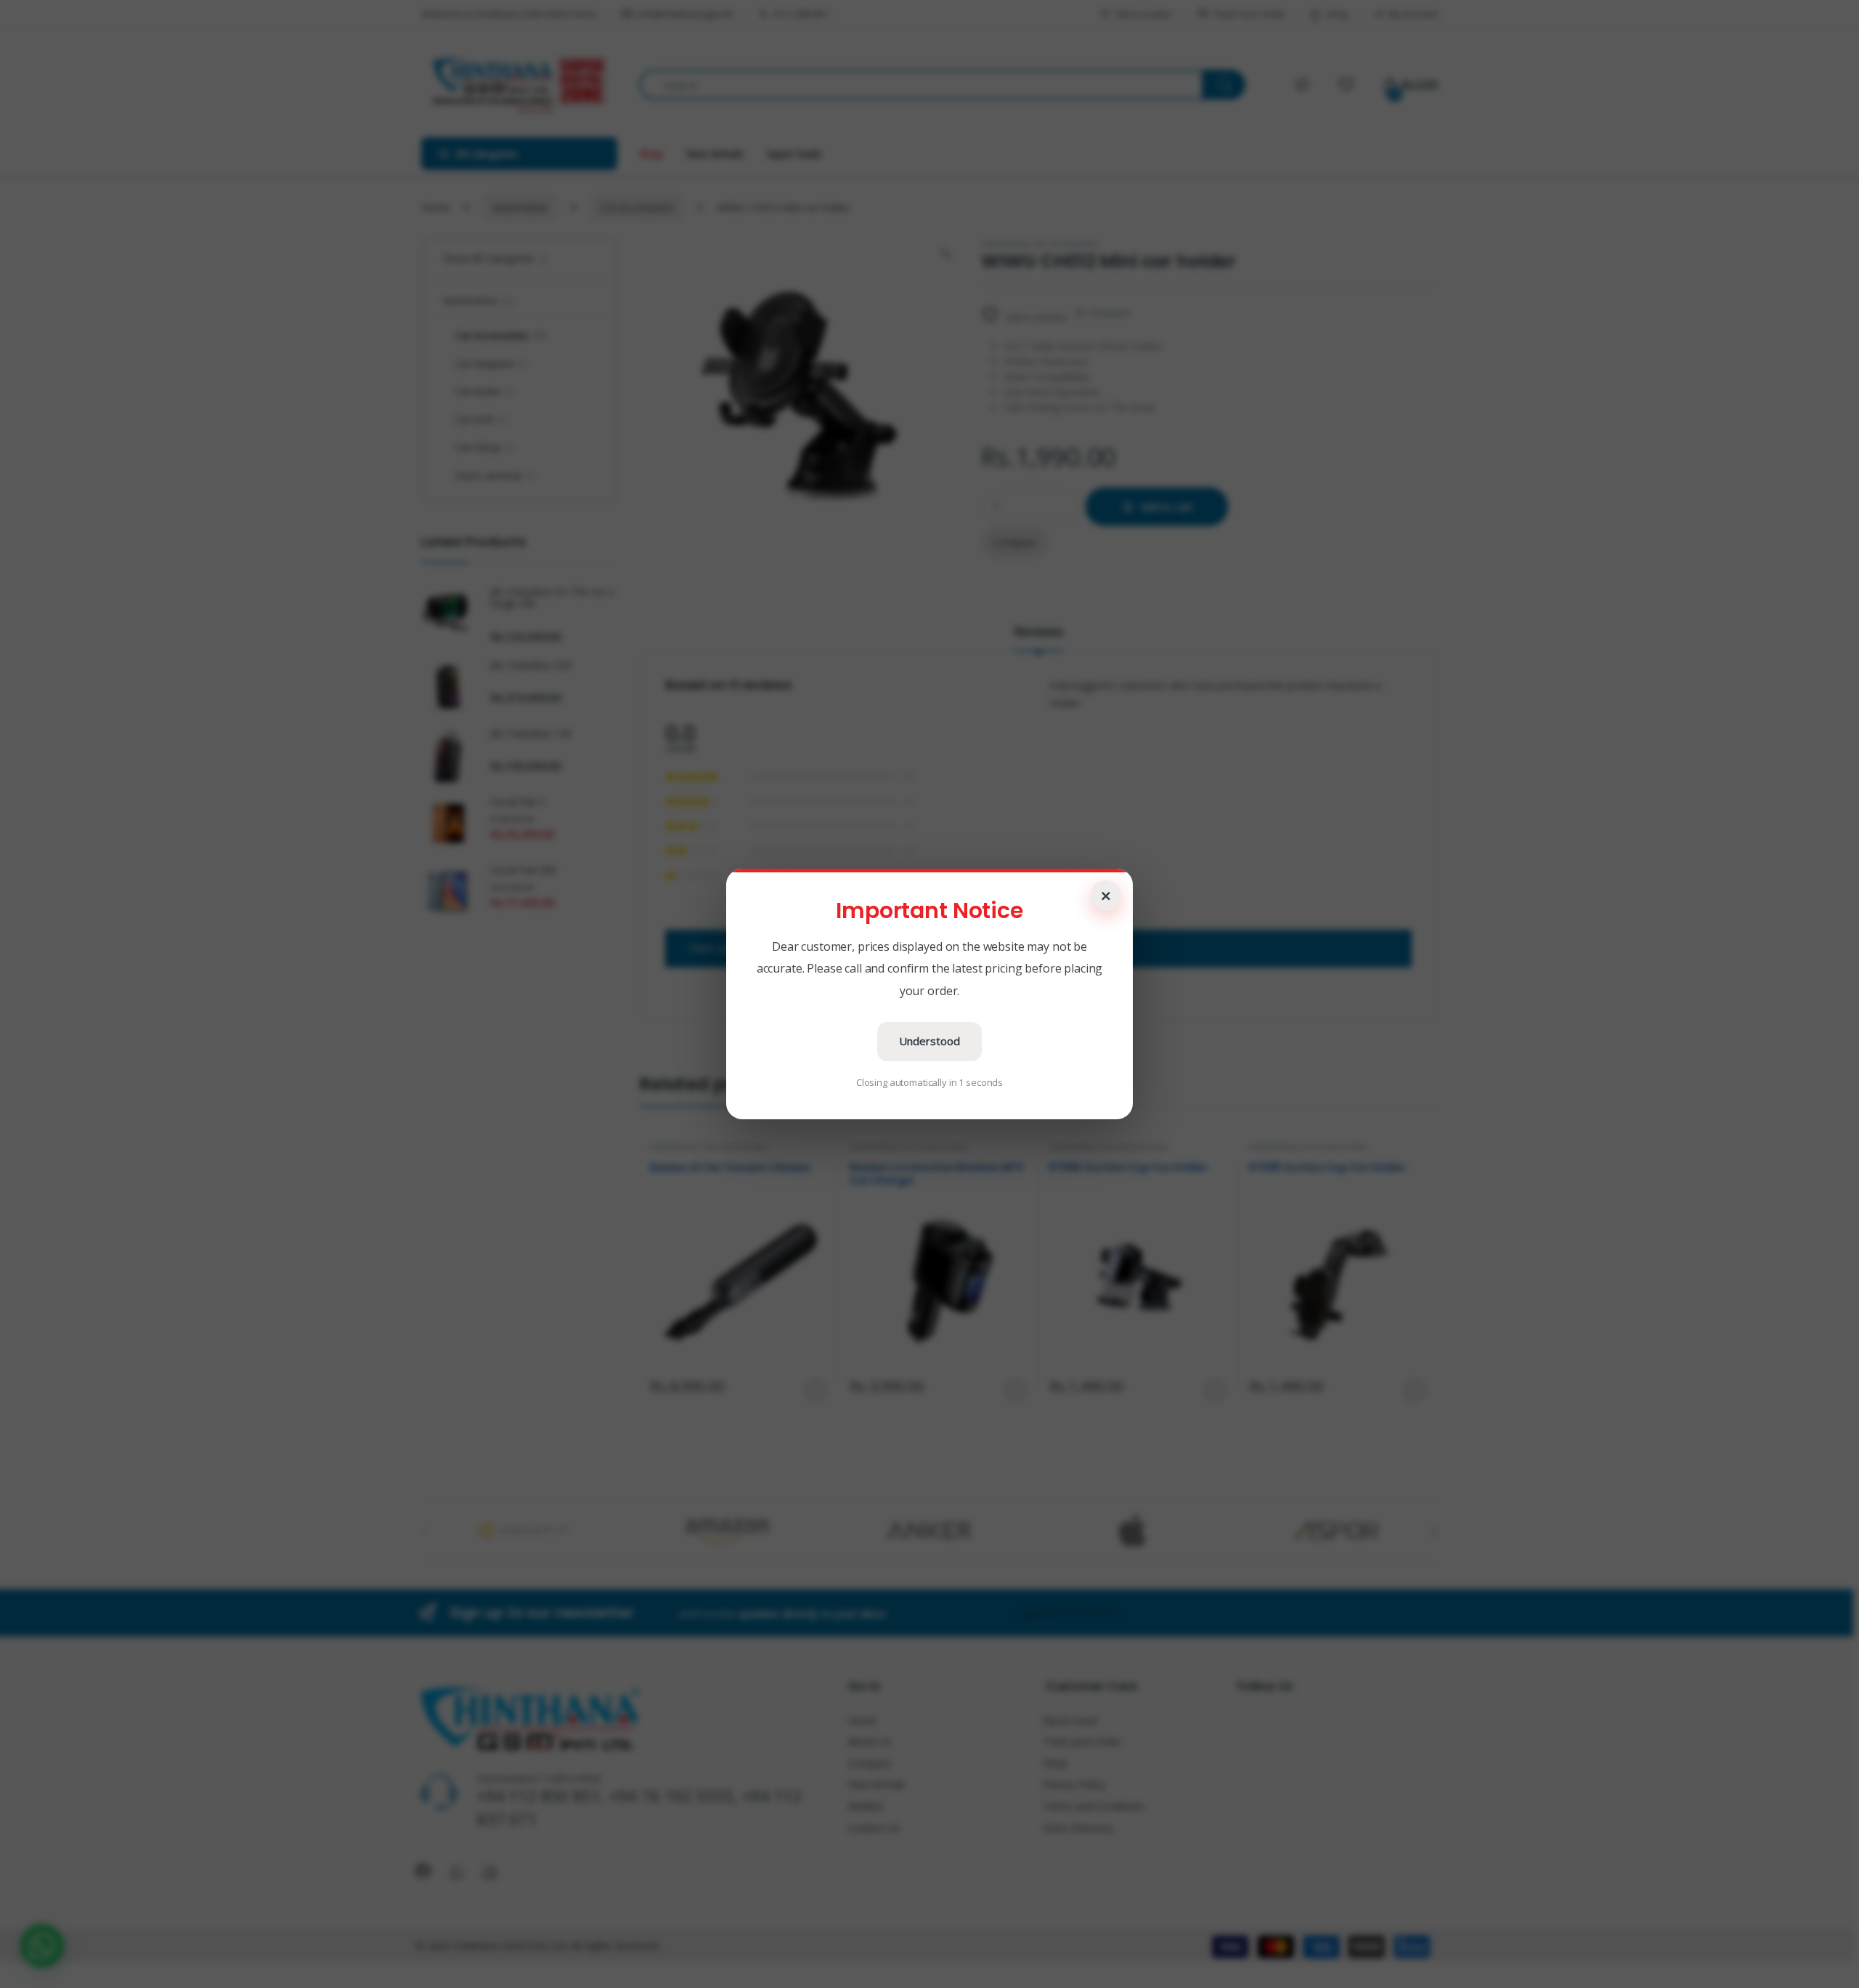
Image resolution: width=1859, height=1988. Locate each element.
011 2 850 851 (801, 14)
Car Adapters (492, 364)
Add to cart (1167, 507)
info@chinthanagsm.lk (686, 14)
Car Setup (484, 447)
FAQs (1055, 1763)
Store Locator (1144, 14)
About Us (870, 1741)
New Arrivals (714, 154)
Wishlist (866, 1806)
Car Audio (484, 391)
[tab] (1038, 638)
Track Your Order (1249, 14)
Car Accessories (637, 207)
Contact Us (874, 1828)
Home (435, 207)
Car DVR (481, 419)
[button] (42, 1946)
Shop (1337, 14)
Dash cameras (496, 475)
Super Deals (794, 154)
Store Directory (1078, 1828)
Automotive (520, 207)
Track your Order (1082, 1741)
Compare (1109, 312)
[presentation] (1435, 1532)
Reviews (1038, 632)
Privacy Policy (1074, 1784)
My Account (1413, 14)
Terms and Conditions (1094, 1806)
